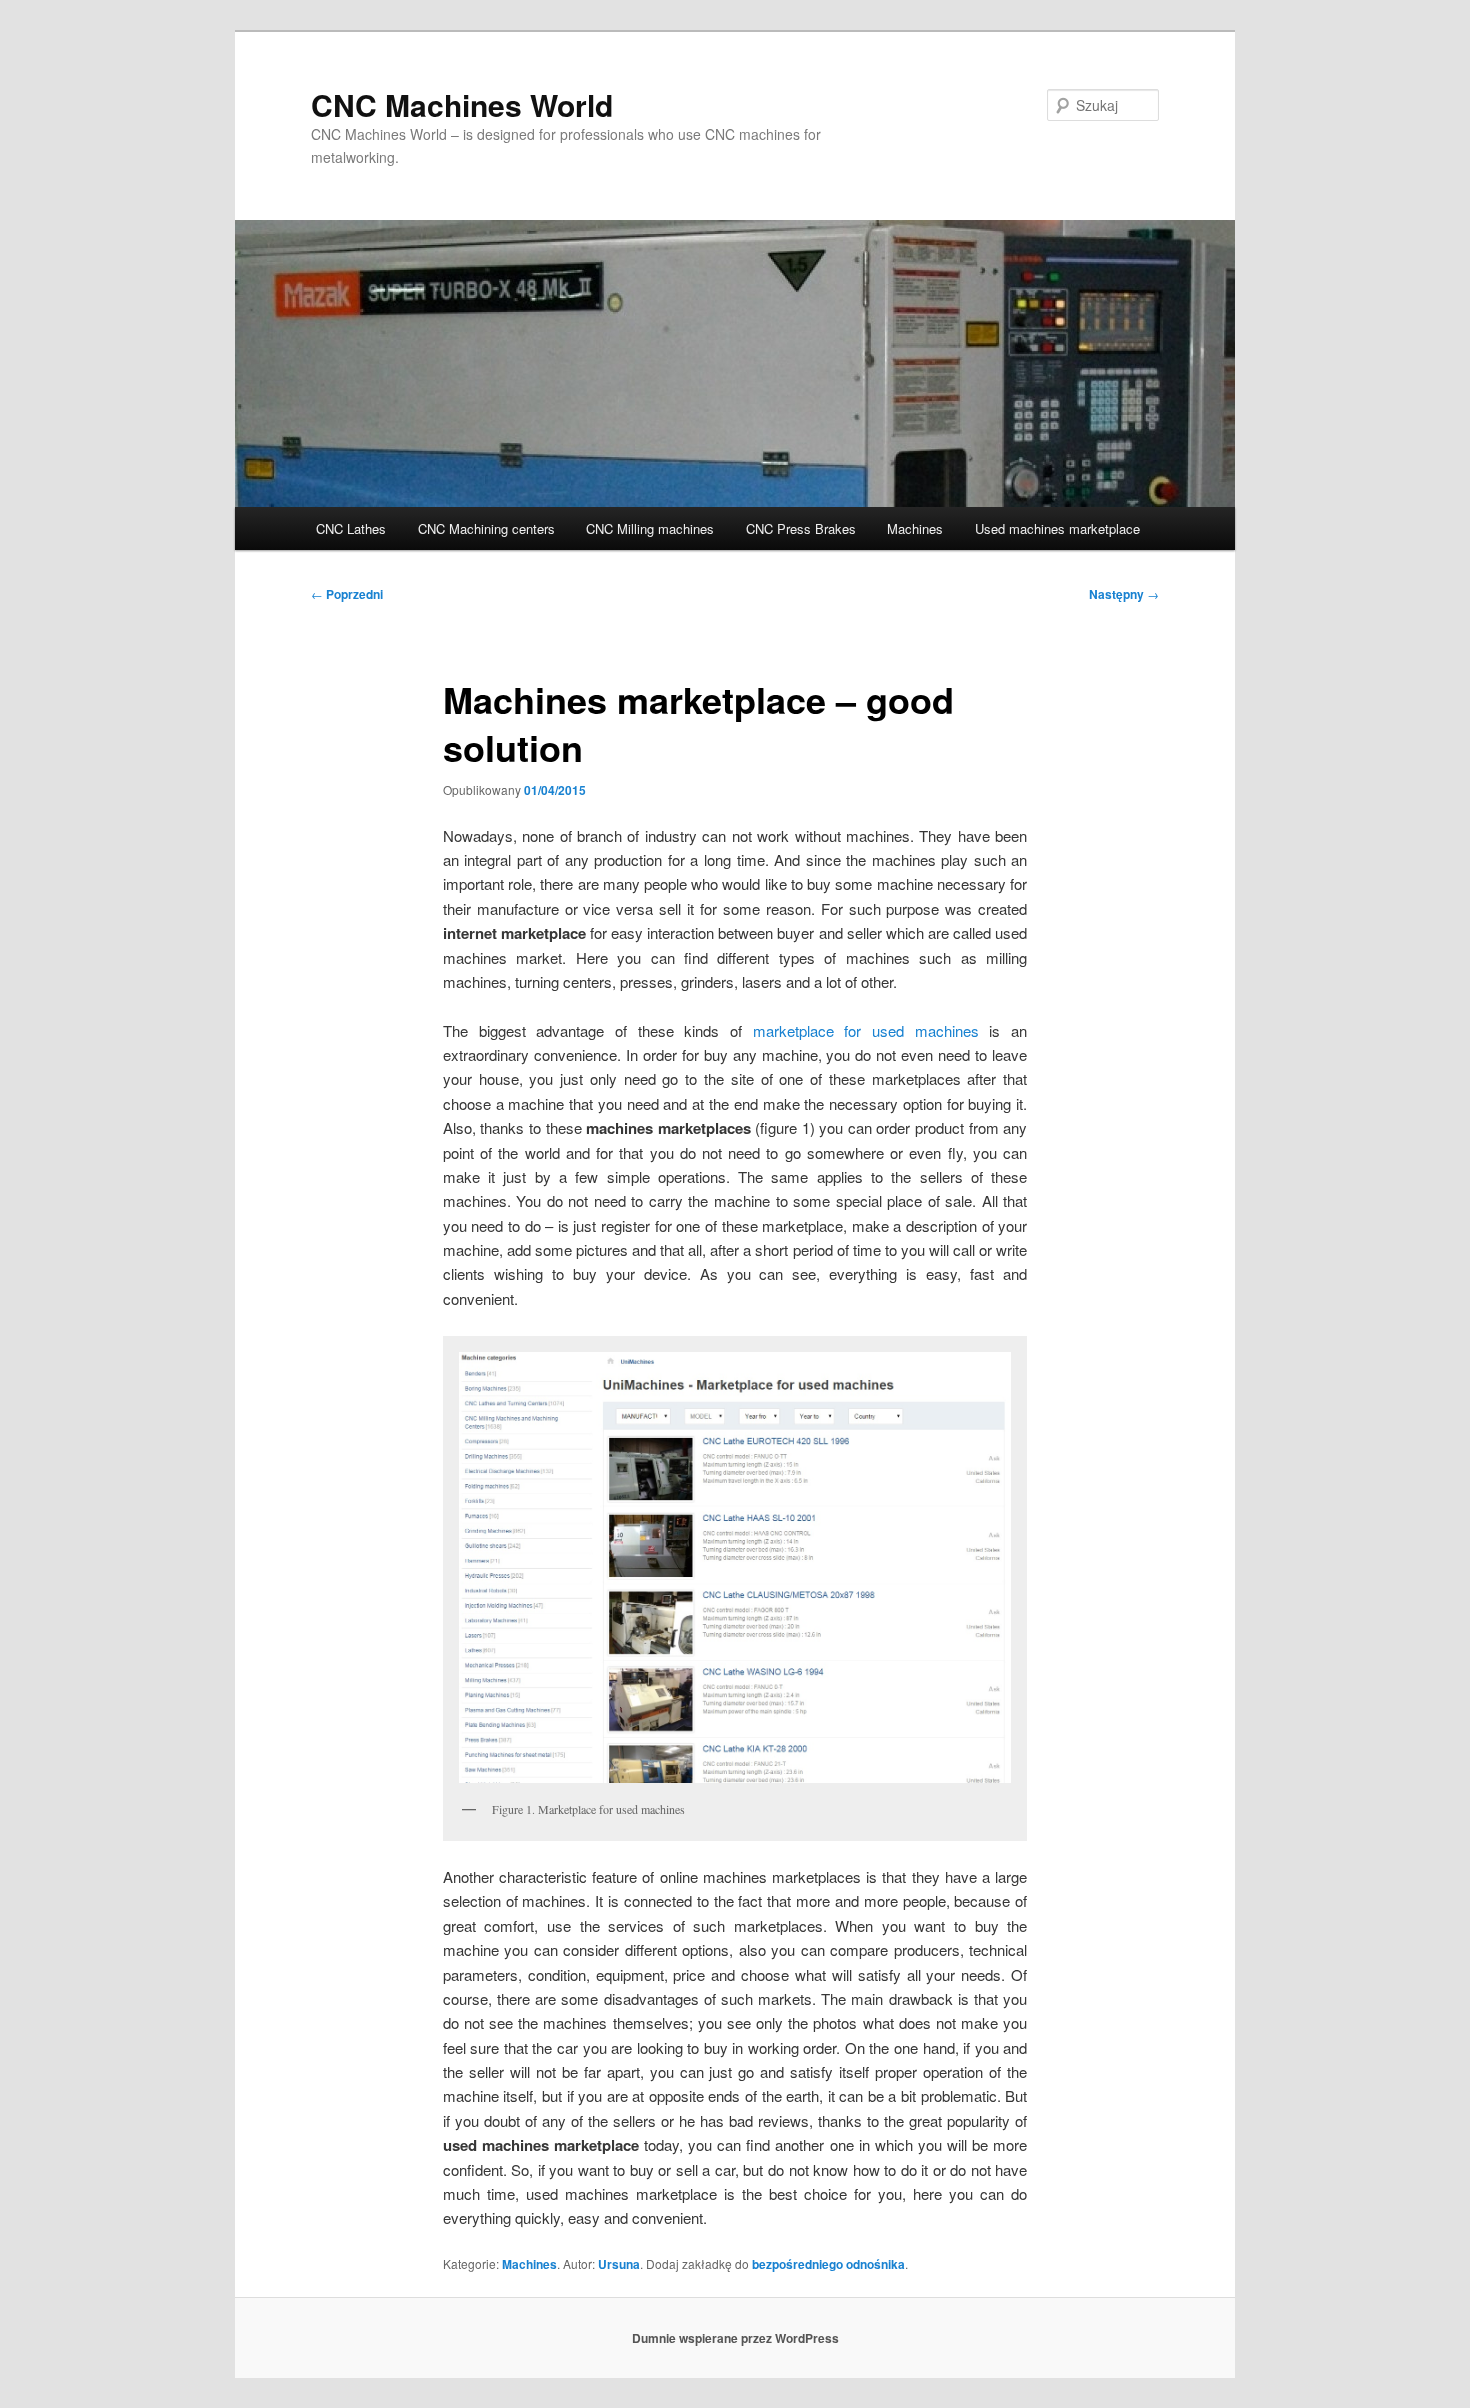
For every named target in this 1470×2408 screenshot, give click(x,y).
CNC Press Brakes (801, 528)
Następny (1124, 594)
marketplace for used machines (866, 1030)
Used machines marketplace (1057, 528)
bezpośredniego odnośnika (828, 2264)
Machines (915, 528)
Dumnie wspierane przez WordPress (735, 2338)
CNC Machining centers (486, 528)
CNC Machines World (462, 104)
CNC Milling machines (650, 528)
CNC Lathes (351, 528)
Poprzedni (347, 594)
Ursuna (619, 2264)
